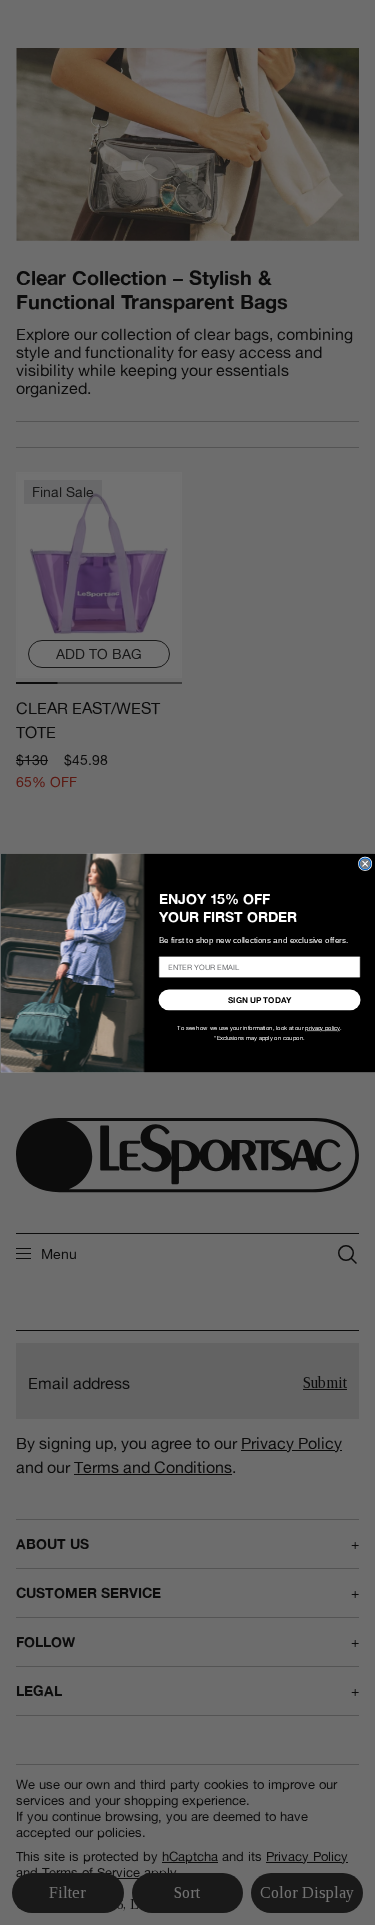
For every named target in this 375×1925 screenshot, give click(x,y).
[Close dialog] (365, 864)
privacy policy (322, 1027)
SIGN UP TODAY (259, 999)
